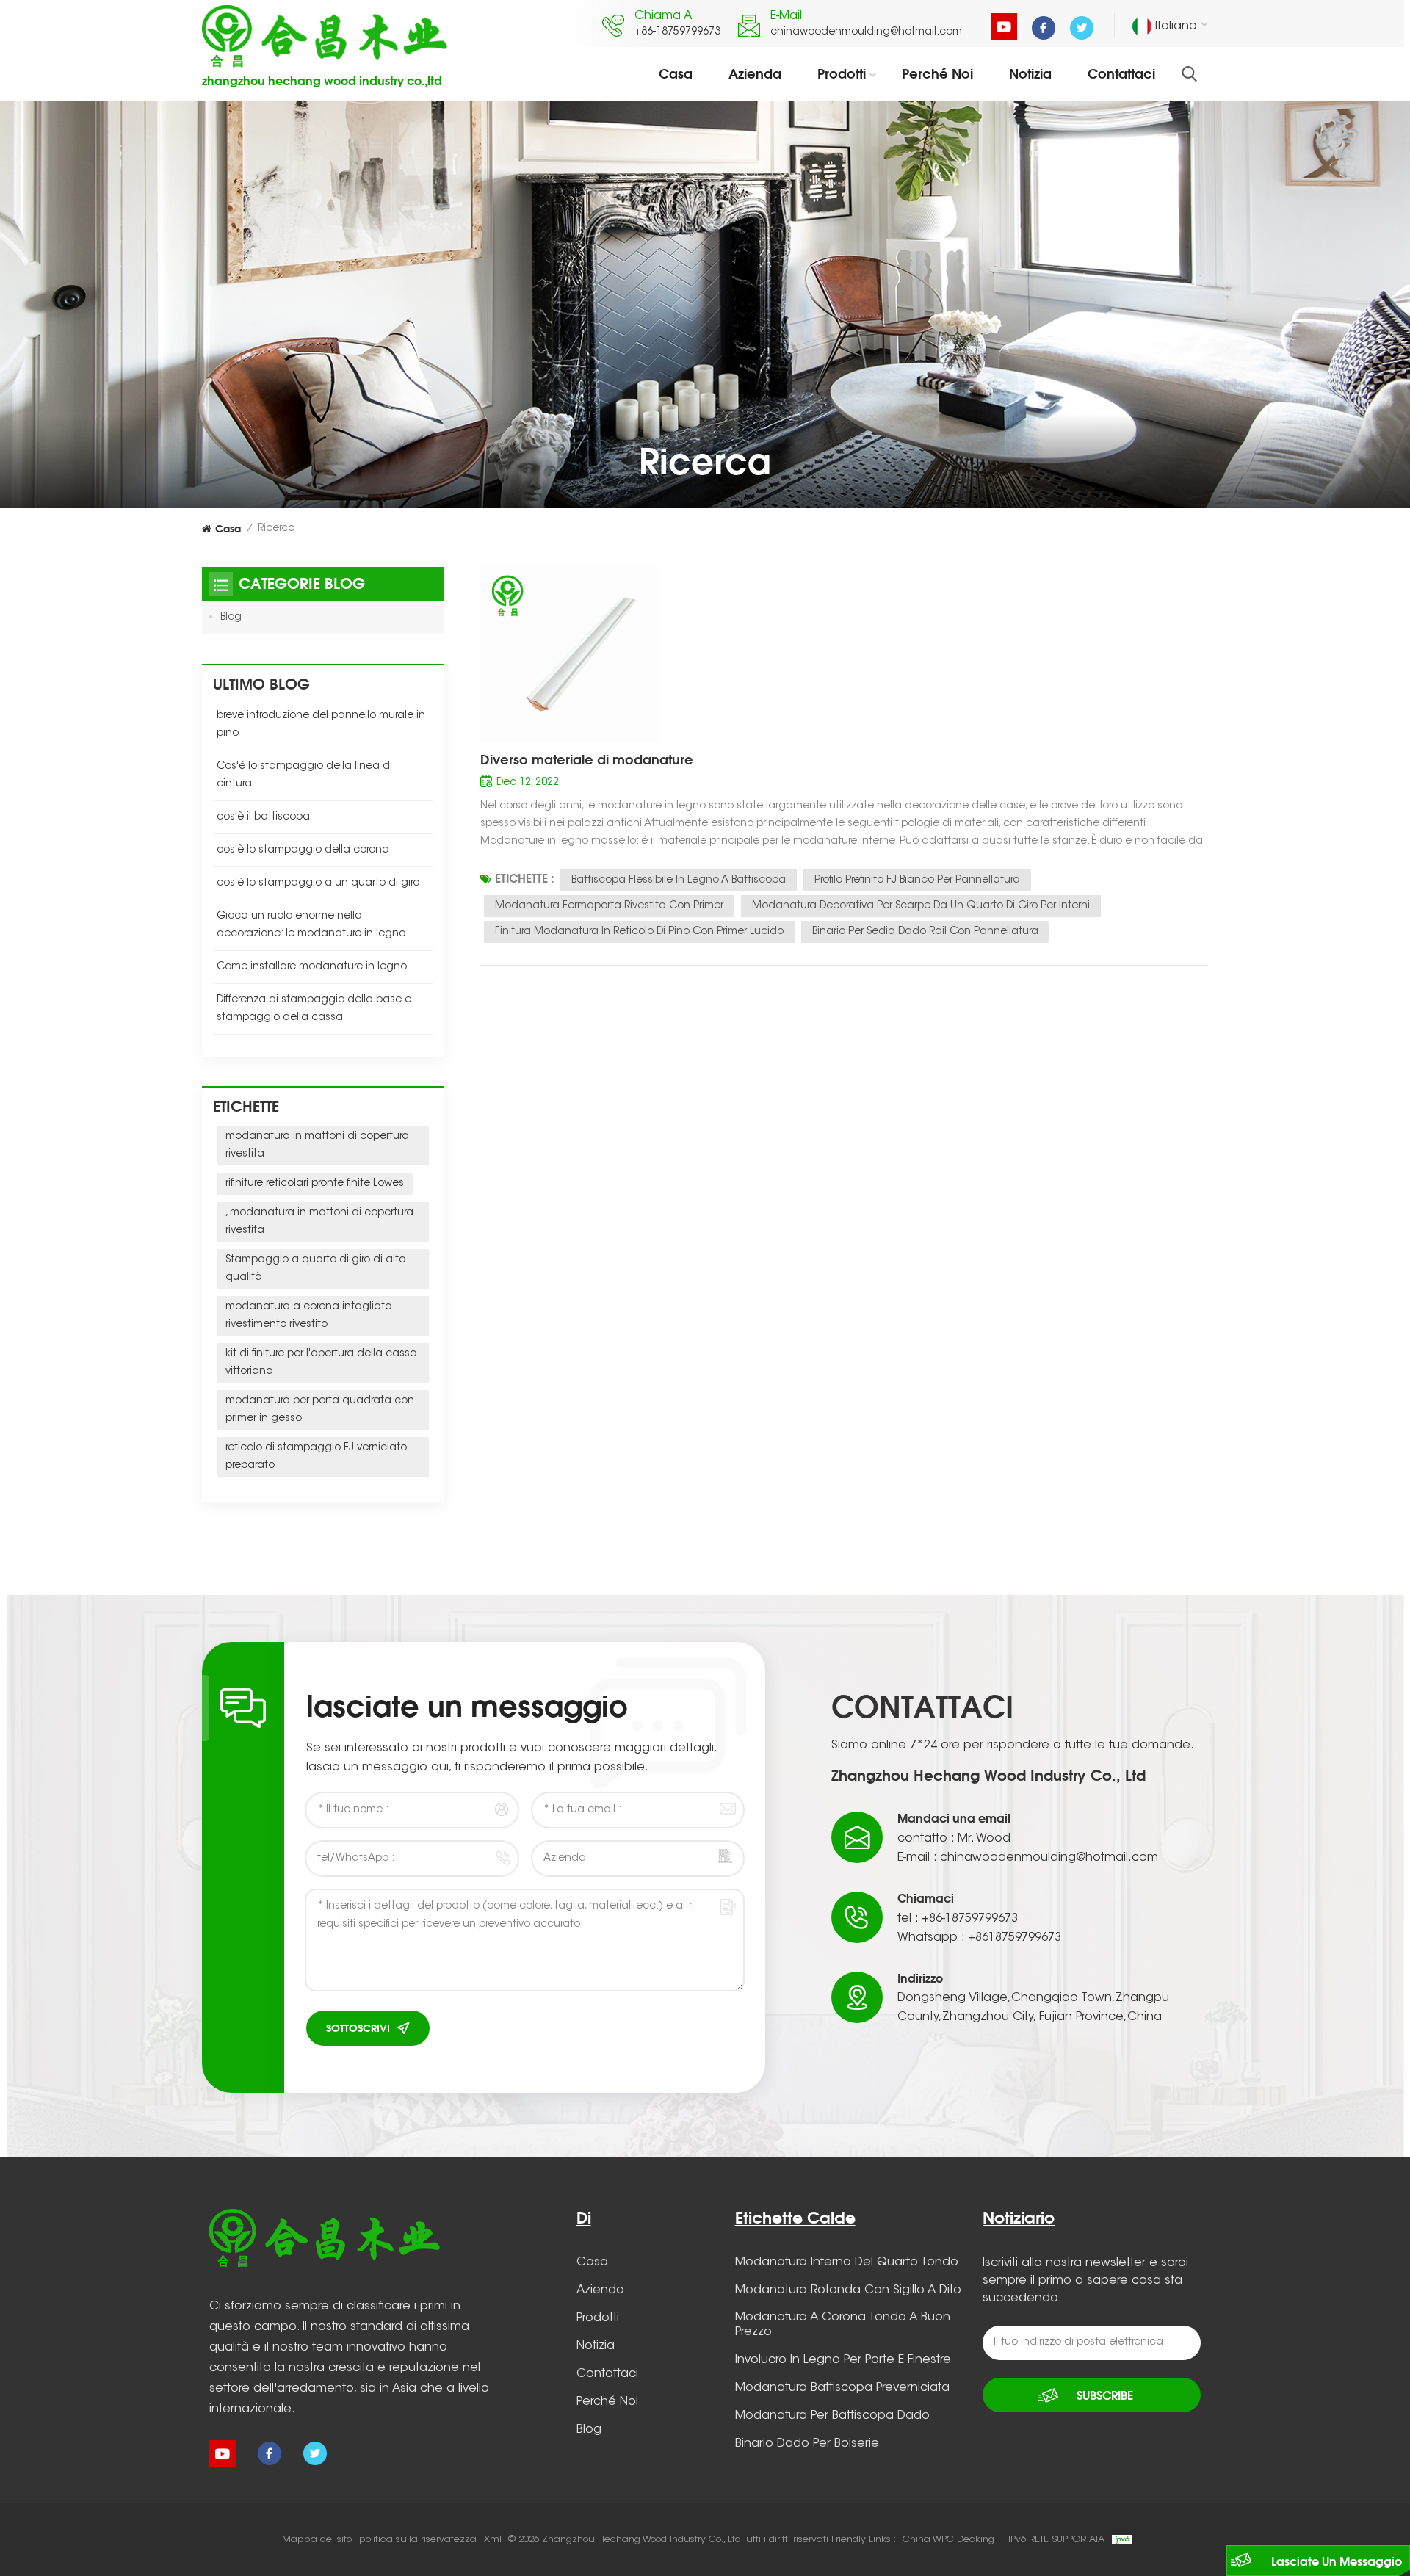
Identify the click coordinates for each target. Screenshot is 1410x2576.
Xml (493, 2540)
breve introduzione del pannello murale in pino (321, 725)
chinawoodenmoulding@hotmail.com (866, 32)
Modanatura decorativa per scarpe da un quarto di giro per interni (921, 906)
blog (589, 2430)
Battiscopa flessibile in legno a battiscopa (679, 880)
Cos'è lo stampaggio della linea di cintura (304, 775)
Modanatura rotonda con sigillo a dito (848, 2290)
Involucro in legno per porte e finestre (843, 2360)
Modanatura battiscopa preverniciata (842, 2388)
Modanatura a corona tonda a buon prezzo (843, 2325)
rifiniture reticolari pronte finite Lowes (315, 1184)
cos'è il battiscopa (263, 817)
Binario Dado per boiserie (807, 2444)
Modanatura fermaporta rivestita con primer (609, 906)
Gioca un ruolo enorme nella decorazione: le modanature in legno (311, 925)
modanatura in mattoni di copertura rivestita (317, 1146)
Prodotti (842, 73)
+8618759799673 (1015, 1938)
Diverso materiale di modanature (587, 759)
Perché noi (937, 73)
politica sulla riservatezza (418, 2540)
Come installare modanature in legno (312, 967)
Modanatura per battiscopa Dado (832, 2416)
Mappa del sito (317, 2540)
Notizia (1030, 73)
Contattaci (1121, 73)
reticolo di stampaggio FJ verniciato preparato (316, 1457)
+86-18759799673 (677, 32)
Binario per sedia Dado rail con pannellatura (925, 932)
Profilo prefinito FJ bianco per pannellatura (917, 880)
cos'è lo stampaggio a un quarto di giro (318, 883)
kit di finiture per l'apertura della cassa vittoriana (321, 1363)
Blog (231, 618)
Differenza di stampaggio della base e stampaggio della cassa (314, 1009)
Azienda (755, 73)
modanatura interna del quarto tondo (847, 2262)
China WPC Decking (948, 2540)
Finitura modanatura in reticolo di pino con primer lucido (639, 932)
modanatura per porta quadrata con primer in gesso (320, 1410)
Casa (676, 73)
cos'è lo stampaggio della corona (303, 850)
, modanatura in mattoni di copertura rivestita (319, 1222)
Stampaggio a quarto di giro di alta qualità (316, 1269)
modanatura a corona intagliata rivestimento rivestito (309, 1316)
